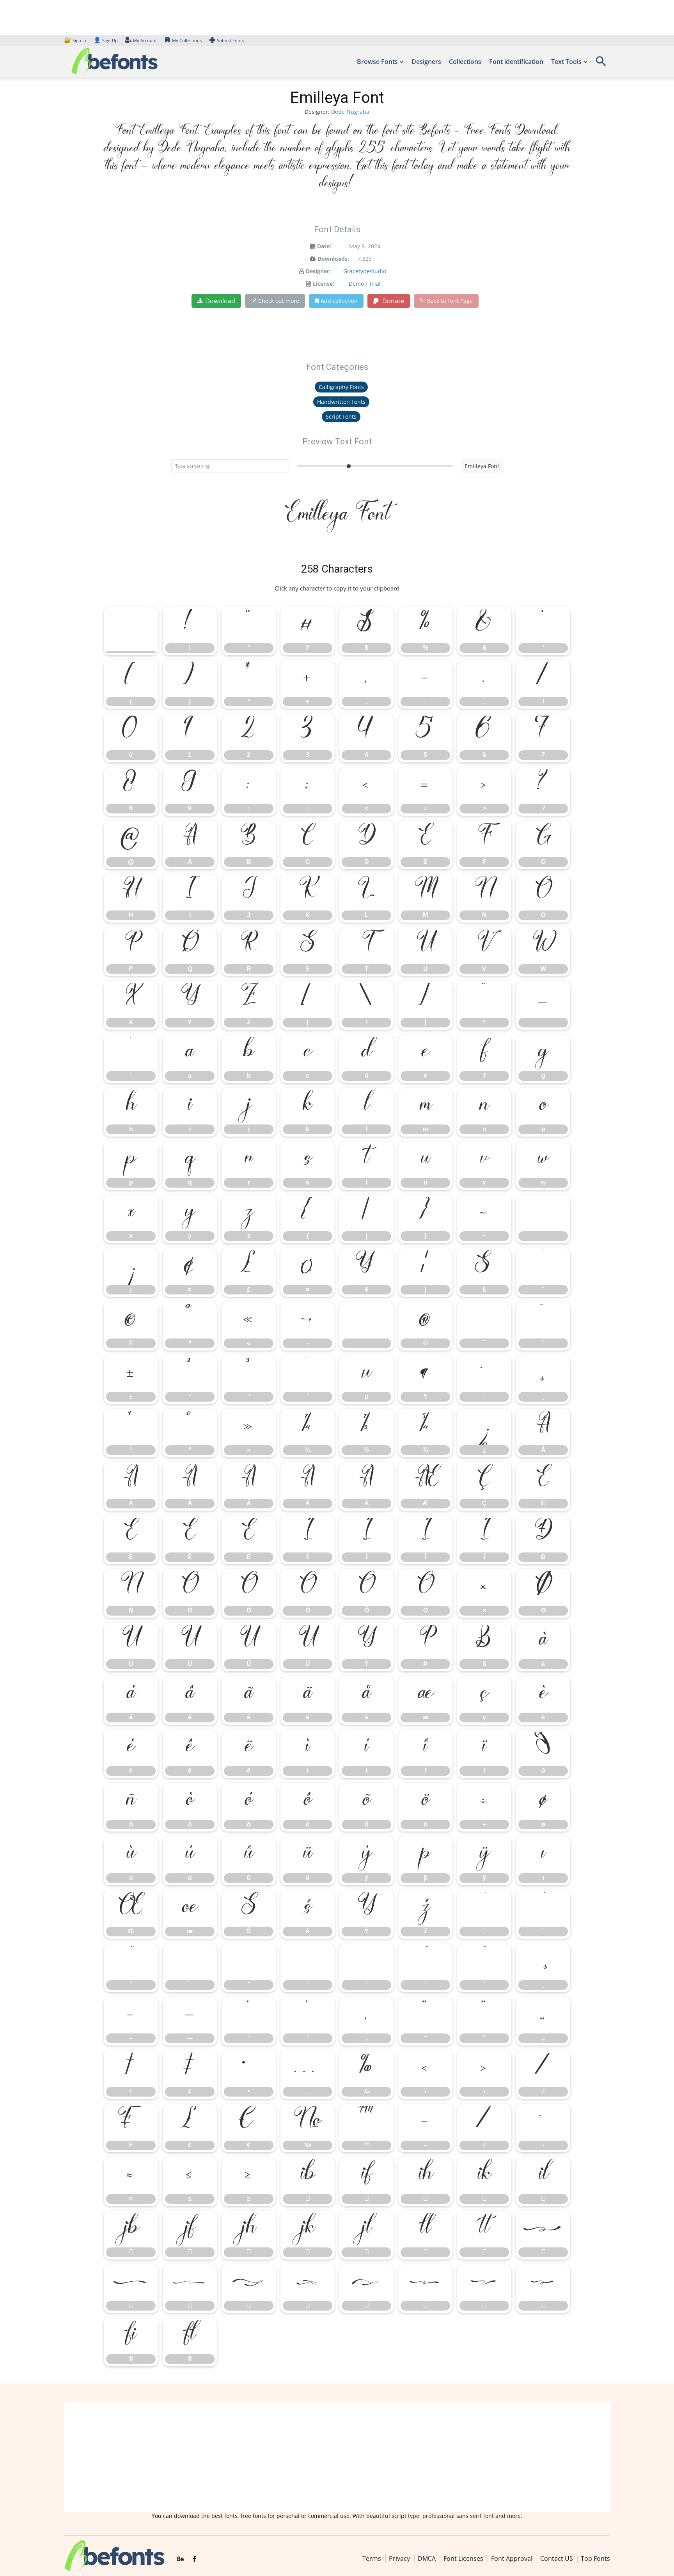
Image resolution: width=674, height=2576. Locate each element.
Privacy (399, 2558)
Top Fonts (595, 2558)
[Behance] (180, 2559)
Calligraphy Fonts (341, 387)
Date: (324, 246)
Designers (426, 62)
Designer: (318, 271)
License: (324, 284)
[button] (601, 64)
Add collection (339, 301)
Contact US (557, 2558)
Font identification (516, 62)
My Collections (187, 40)
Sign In (76, 40)
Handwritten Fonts (341, 402)
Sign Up (106, 40)
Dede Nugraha (350, 112)
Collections (465, 62)
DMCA (427, 2558)
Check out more (279, 301)
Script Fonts (341, 416)
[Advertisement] (337, 2457)
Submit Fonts (230, 40)
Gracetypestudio (365, 271)
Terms (372, 2558)
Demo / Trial (365, 284)
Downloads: (333, 259)
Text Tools (566, 62)
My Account (145, 40)
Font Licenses (463, 2558)
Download (220, 301)
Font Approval (512, 2558)
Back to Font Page (450, 301)
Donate (392, 301)
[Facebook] (194, 2559)
